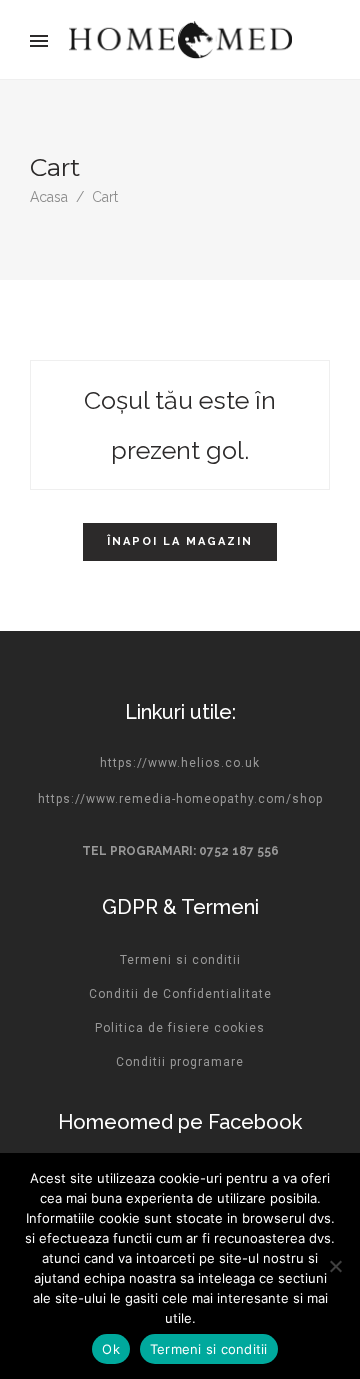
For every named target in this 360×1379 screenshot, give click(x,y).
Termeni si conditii (180, 960)
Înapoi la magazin (180, 541)
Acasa (49, 197)
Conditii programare (180, 1062)
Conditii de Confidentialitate (180, 994)
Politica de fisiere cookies (180, 1028)
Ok (111, 1349)
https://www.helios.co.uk (180, 763)
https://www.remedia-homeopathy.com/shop (180, 799)
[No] (335, 1266)
